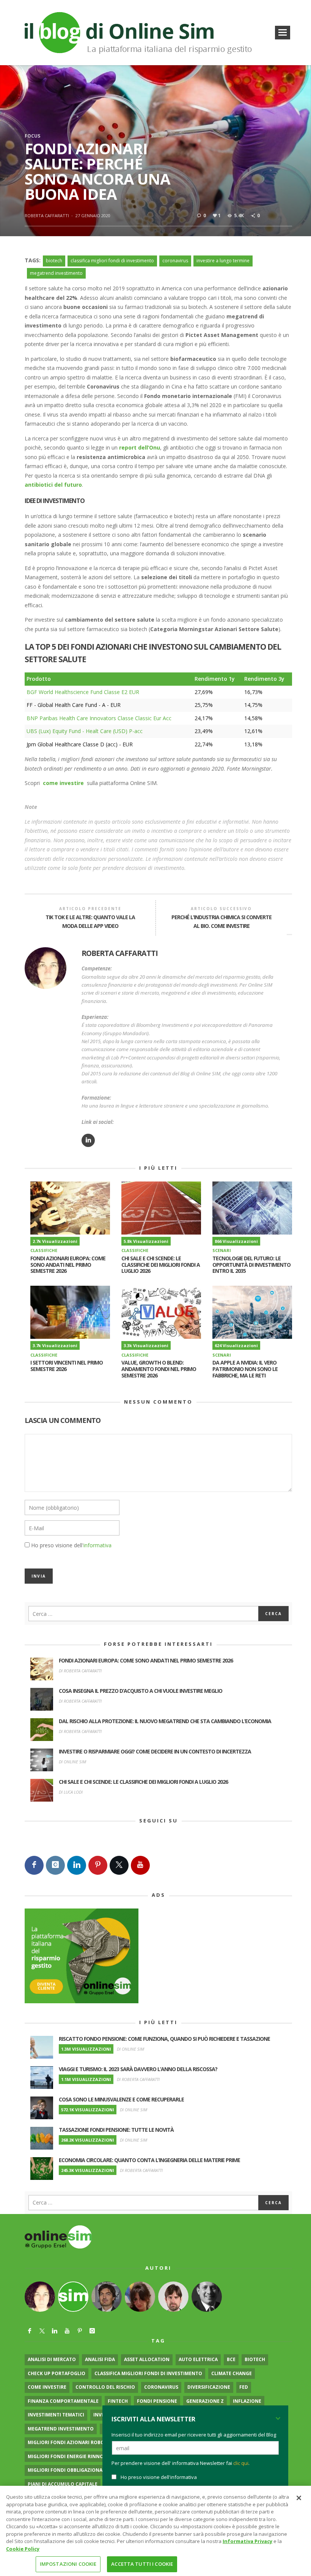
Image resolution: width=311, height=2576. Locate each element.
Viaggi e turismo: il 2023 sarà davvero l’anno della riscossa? (138, 2069)
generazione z (205, 2401)
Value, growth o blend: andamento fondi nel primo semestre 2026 (159, 1369)
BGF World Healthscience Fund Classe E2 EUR (83, 692)
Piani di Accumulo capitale (63, 2484)
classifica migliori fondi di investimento (112, 261)
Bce (231, 2359)
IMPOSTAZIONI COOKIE (68, 2564)
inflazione (247, 2401)
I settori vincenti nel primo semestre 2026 (67, 1366)
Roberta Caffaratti (47, 215)
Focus (32, 136)
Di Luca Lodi (71, 1792)
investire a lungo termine (223, 261)
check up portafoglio (57, 2373)
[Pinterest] (98, 1865)
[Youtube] (140, 1865)
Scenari (222, 1250)
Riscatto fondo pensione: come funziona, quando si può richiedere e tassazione (164, 2039)
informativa (97, 1545)
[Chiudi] (299, 2498)
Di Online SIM (72, 1762)
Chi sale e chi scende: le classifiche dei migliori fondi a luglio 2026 (161, 1265)
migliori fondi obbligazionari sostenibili (82, 2470)
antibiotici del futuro (53, 485)
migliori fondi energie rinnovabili (73, 2456)
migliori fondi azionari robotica (71, 2442)
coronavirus (175, 261)
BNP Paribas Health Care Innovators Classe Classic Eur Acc (99, 718)
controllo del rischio (105, 2387)
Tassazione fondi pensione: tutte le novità (116, 2130)
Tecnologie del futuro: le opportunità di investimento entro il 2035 (251, 1265)
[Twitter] (119, 1865)
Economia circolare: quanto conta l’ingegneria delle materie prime (149, 2160)
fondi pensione (157, 2401)
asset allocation (147, 2359)
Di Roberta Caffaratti (80, 1671)
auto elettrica (198, 2359)
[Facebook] (34, 1865)
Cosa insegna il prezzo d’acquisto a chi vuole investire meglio (141, 1691)
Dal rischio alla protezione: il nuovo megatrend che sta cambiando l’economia (165, 1721)
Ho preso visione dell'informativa (159, 2477)
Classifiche (44, 1250)
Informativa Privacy (247, 2541)
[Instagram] (55, 1865)
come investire (47, 2387)
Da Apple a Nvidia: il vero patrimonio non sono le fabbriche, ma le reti (245, 1369)
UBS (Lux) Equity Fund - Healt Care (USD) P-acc (85, 731)
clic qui (241, 2463)
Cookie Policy (23, 2549)
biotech (54, 261)
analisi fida (100, 2359)
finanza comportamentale (63, 2401)
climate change (232, 2373)
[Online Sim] (58, 2237)
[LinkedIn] (77, 1865)
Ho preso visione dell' (71, 1545)
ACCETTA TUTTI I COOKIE (142, 2564)
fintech (118, 2401)
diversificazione (209, 2387)
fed (244, 2387)
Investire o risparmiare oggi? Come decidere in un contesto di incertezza (155, 1751)
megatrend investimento (56, 273)
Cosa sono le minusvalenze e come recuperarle (121, 2099)
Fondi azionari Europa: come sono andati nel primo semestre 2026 (68, 1265)
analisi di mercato (52, 2359)
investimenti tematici (56, 2415)
